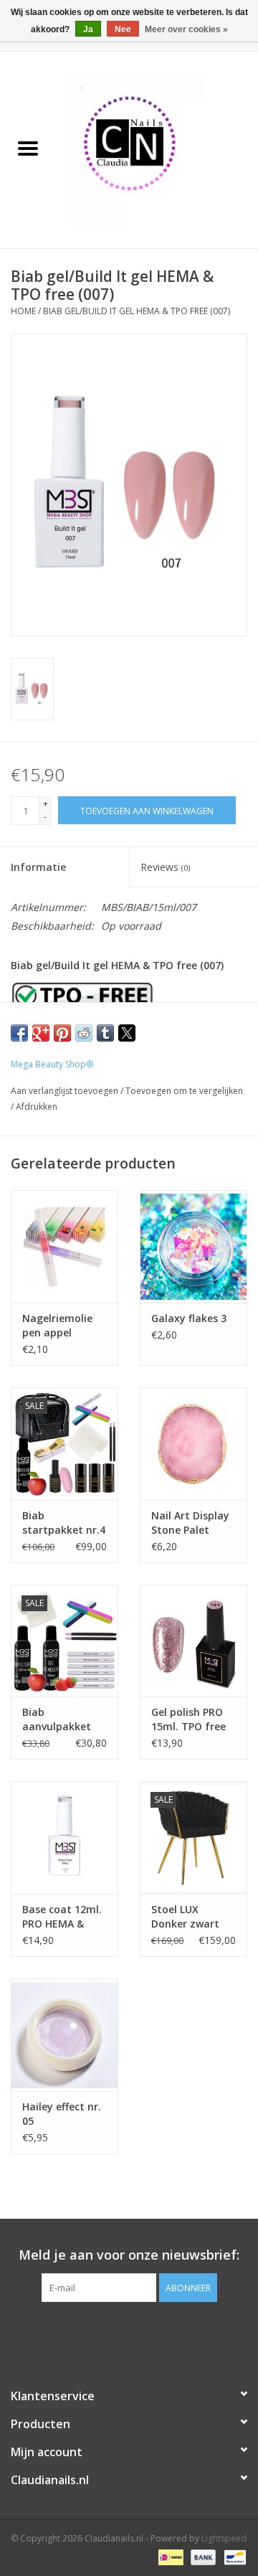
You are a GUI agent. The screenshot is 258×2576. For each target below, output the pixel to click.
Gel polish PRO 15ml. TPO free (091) (188, 1719)
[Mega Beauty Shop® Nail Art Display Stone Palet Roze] (193, 1444)
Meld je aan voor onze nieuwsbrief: (129, 2255)
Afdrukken (37, 1107)
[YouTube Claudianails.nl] (129, 2331)
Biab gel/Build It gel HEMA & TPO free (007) (137, 311)
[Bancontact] (233, 2556)
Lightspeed (224, 2538)
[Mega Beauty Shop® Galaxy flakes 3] (193, 1246)
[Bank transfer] (202, 2556)
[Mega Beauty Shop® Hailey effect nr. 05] (64, 2035)
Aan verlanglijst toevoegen (66, 1091)
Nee (123, 29)
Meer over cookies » (186, 29)
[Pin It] (62, 1033)
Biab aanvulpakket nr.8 (57, 1719)
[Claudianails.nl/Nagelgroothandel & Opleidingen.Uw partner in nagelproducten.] (157, 149)
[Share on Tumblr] (105, 1033)
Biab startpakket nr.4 (64, 1523)
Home (23, 311)
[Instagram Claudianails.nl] (155, 2331)
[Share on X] (127, 1033)
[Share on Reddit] (84, 1033)
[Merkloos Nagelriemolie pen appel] (64, 1246)
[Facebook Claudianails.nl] (103, 2331)
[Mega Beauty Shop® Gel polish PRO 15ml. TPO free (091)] (193, 1641)
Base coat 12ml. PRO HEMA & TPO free (62, 1917)
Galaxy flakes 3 (189, 1318)
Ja (88, 29)
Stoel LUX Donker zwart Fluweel (185, 1917)
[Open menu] (28, 148)
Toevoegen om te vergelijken (184, 1091)
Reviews (165, 867)
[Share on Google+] (41, 1033)
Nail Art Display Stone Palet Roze (190, 1523)
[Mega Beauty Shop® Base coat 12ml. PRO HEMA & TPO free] (64, 1837)
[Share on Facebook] (19, 1033)
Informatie (38, 867)
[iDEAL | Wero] (169, 2556)
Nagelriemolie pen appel (57, 1325)
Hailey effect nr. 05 (62, 2114)
